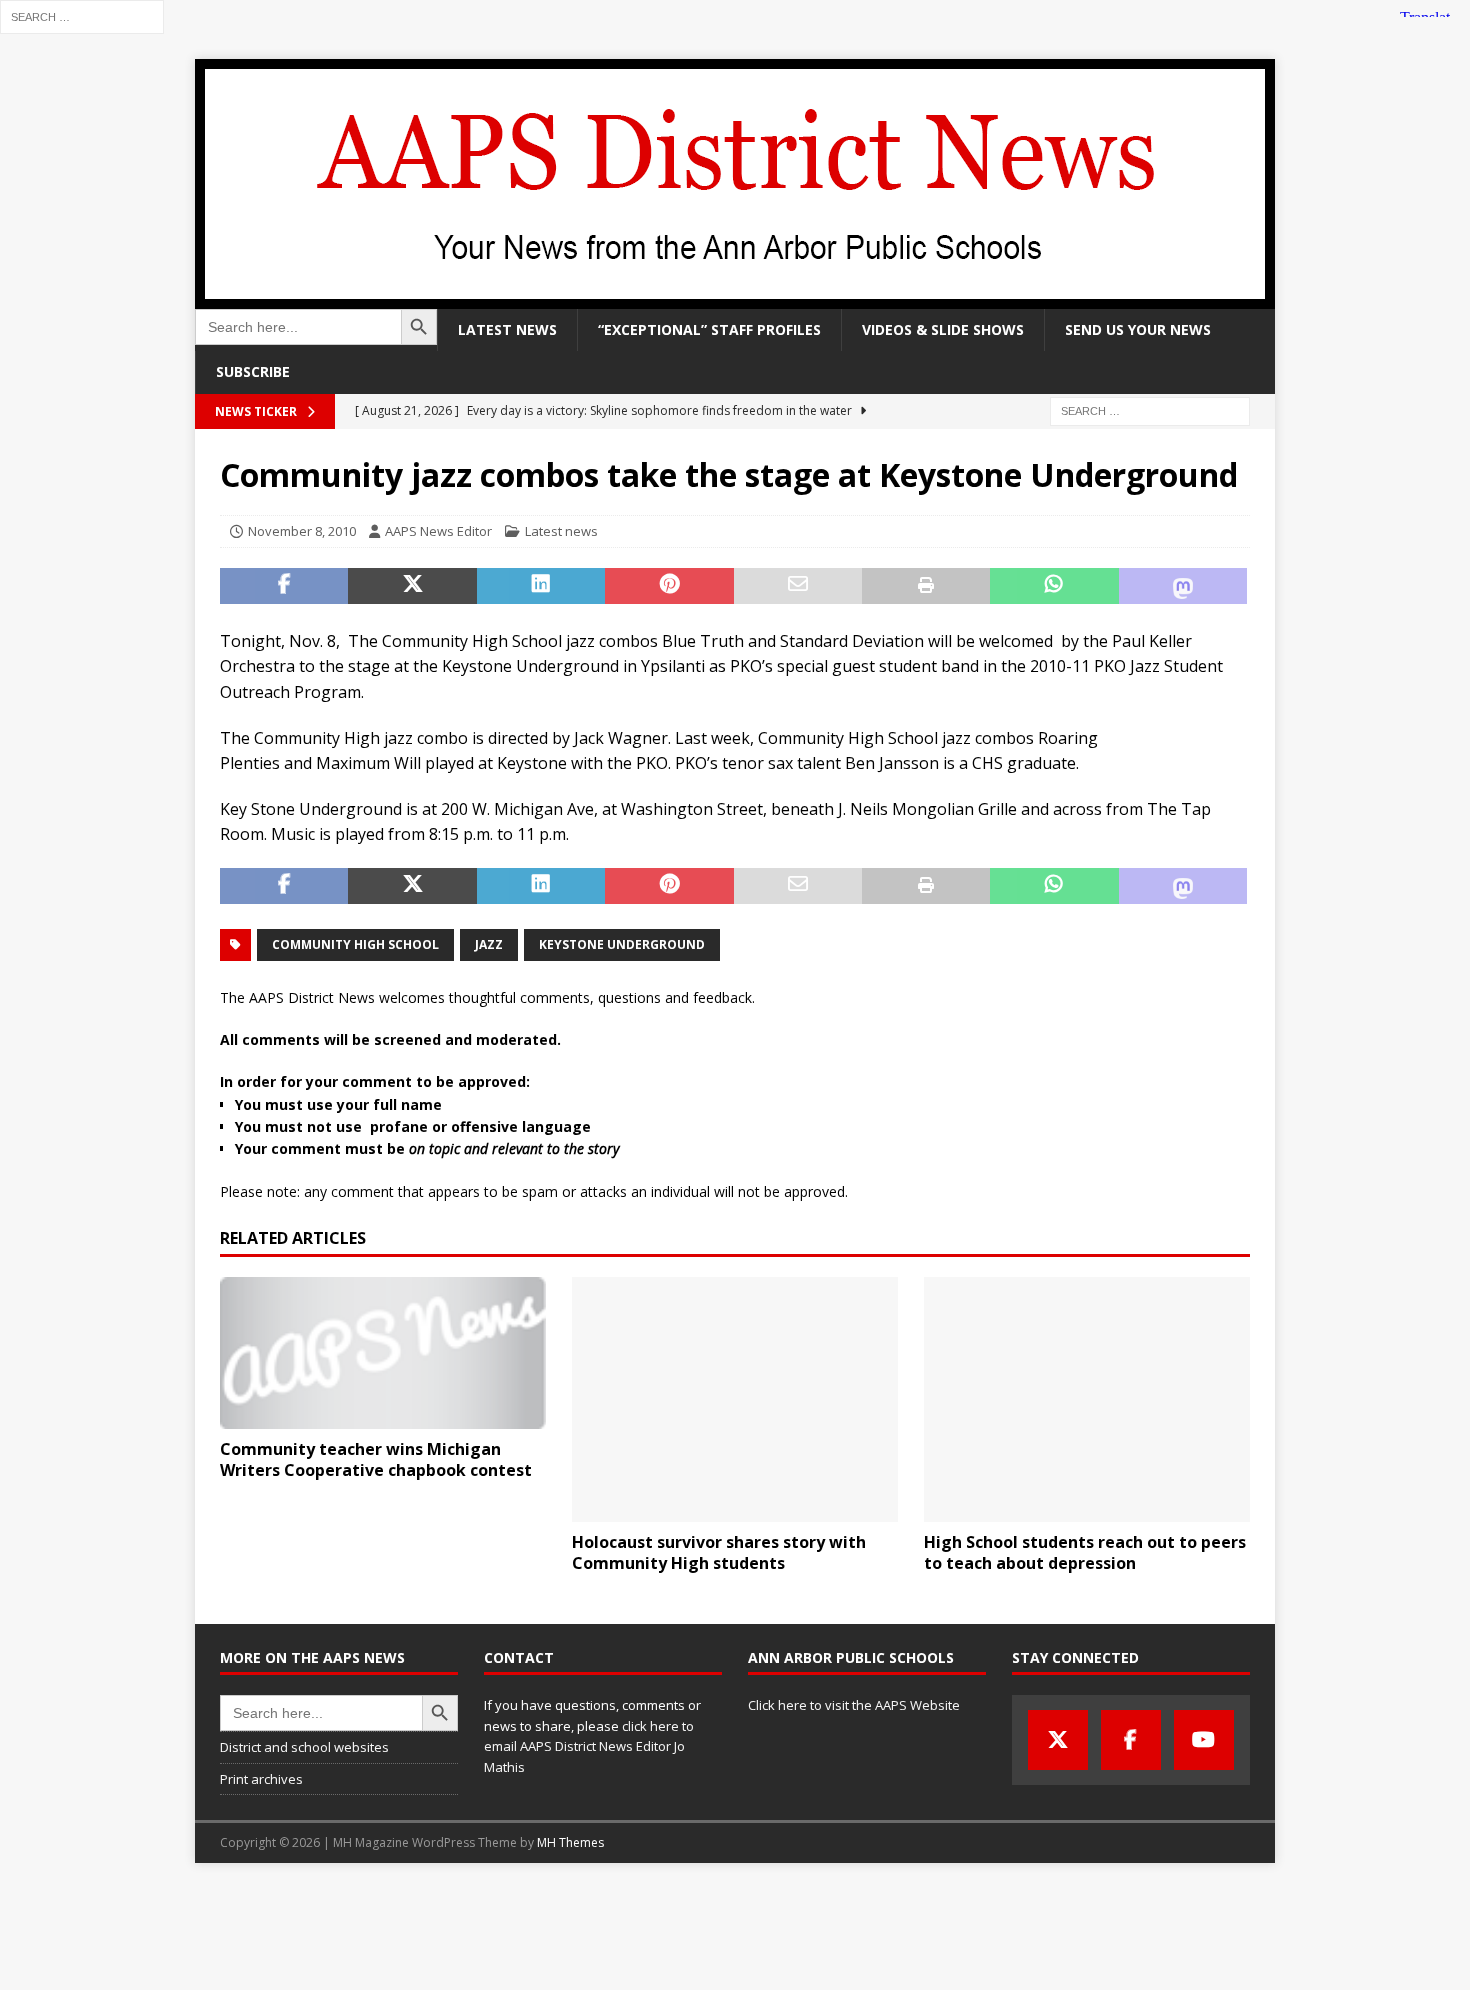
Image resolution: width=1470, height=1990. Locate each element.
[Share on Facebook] (284, 586)
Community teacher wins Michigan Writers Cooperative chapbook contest (376, 1459)
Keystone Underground (622, 944)
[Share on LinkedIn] (541, 586)
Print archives (261, 1779)
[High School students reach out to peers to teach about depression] (1087, 1399)
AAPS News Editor (438, 531)
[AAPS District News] (735, 297)
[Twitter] (1058, 1740)
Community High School (355, 944)
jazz (489, 944)
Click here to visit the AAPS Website (854, 1705)
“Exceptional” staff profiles (709, 329)
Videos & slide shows (943, 329)
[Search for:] (82, 15)
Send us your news (1138, 329)
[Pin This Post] (669, 586)
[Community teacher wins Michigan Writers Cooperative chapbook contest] (383, 1353)
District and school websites (304, 1747)
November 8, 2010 (302, 531)
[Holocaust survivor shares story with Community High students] (735, 1399)
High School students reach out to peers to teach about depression (1085, 1552)
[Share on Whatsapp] (1054, 586)
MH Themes (570, 1842)
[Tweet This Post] (412, 586)
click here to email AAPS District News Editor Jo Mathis (589, 1747)
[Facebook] (1131, 1740)
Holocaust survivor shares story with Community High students (719, 1552)
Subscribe (253, 371)
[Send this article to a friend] (798, 586)
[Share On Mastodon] (1183, 586)
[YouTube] (1204, 1740)
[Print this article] (926, 586)
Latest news (507, 329)
